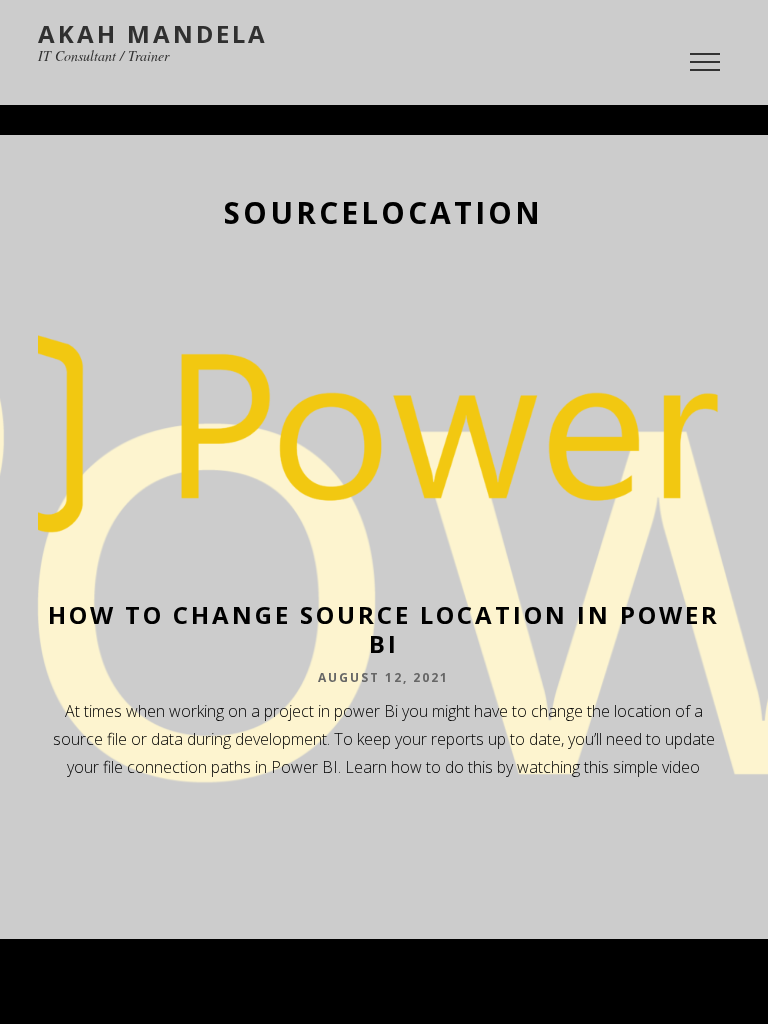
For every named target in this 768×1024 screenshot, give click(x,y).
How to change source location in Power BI (384, 629)
